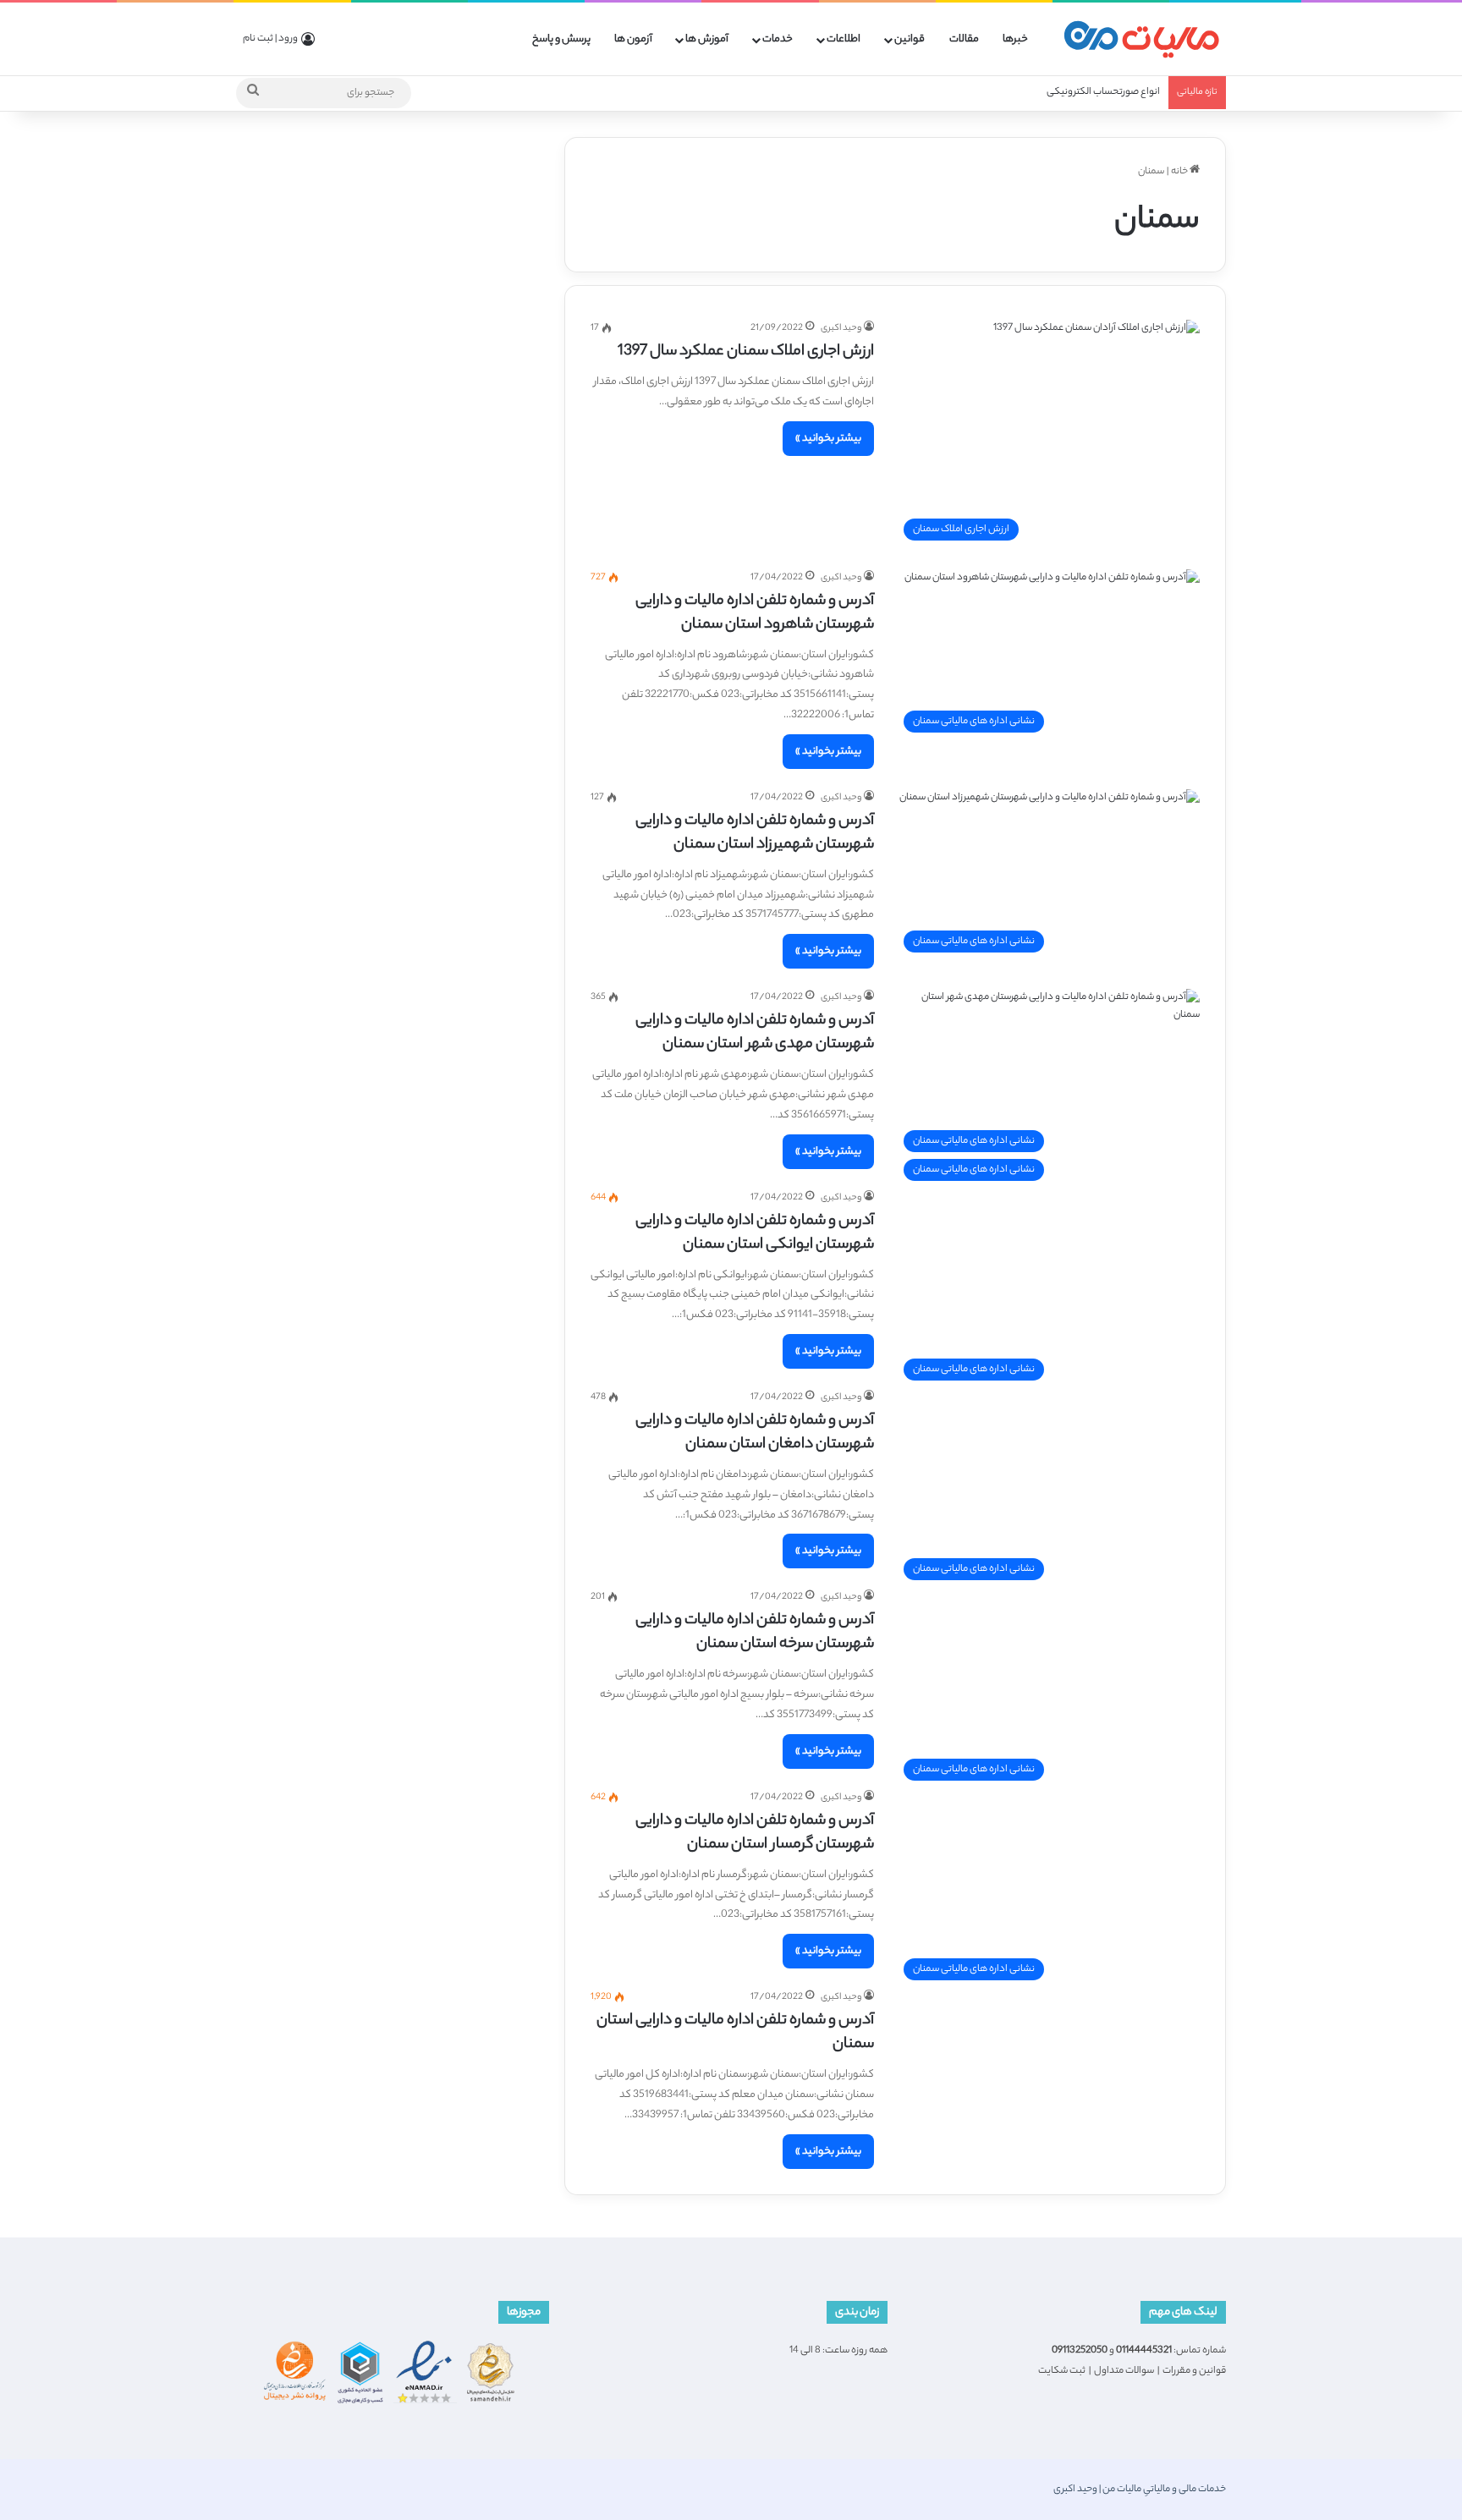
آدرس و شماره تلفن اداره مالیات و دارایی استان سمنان (735, 2033)
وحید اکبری (841, 328)
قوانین (910, 39)
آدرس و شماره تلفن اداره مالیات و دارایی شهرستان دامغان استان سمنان (755, 1433)
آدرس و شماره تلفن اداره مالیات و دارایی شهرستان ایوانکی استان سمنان (755, 1233)
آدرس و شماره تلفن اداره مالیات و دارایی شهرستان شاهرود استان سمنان (755, 613)
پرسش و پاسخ (561, 39)
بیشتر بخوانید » (828, 439)
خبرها (1015, 39)
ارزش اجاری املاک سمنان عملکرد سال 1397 (746, 352)
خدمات (778, 39)
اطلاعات (844, 39)
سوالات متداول (1124, 2371)
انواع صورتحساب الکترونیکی (1103, 92)
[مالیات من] (1141, 39)
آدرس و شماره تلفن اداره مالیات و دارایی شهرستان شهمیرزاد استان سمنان (755, 833)
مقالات (964, 39)
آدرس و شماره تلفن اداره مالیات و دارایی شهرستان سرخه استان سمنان (755, 1633)
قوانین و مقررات (1194, 2371)
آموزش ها (707, 39)
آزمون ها (633, 39)
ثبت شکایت (1062, 2371)
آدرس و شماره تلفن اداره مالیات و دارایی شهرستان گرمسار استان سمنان (755, 1833)
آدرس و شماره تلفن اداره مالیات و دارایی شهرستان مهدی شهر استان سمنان (755, 1033)
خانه (1180, 172)
